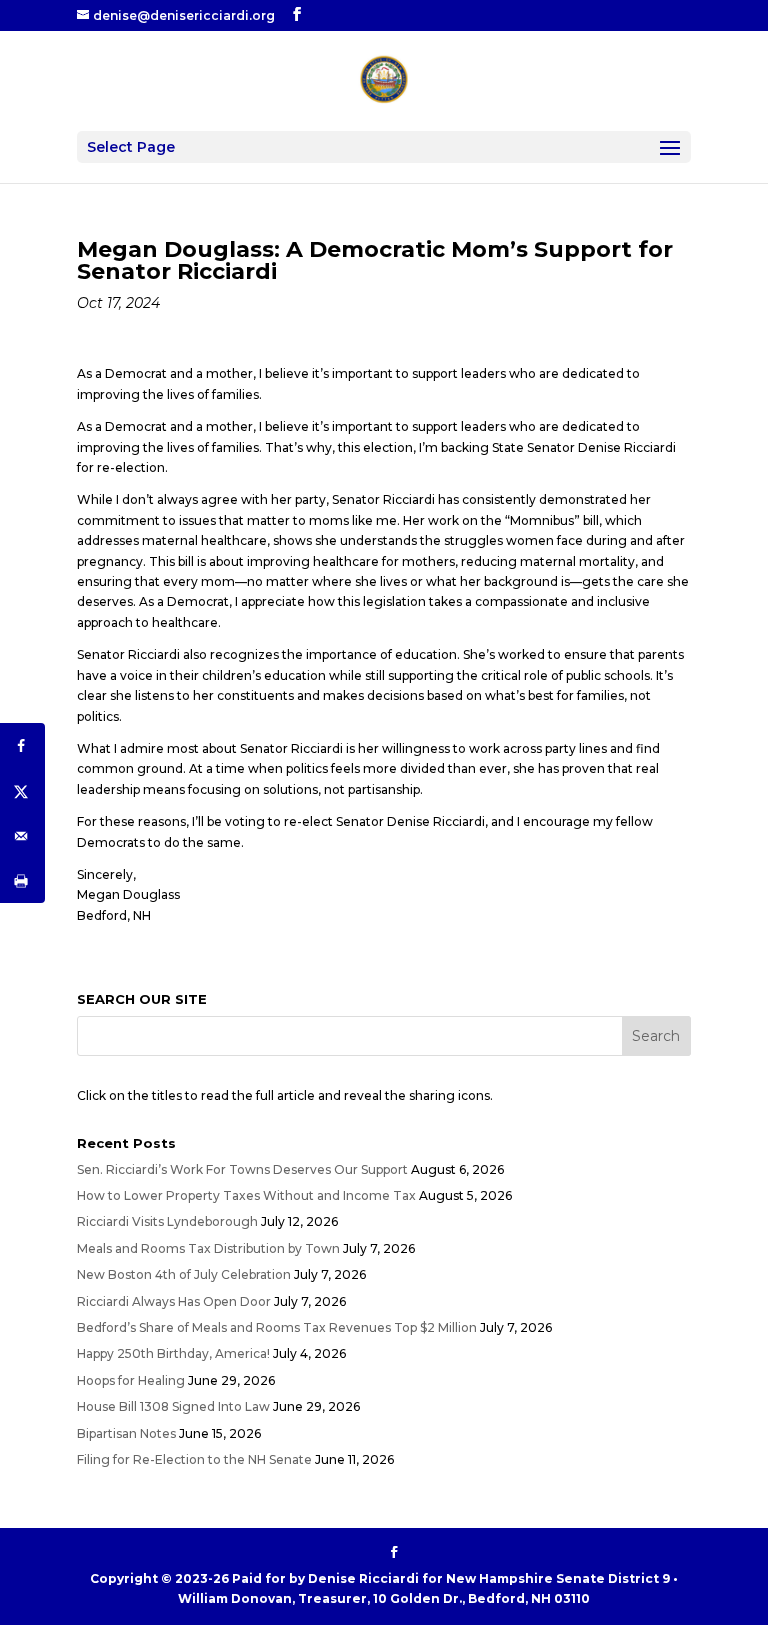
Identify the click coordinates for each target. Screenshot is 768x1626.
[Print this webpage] (22, 880)
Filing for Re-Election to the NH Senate (194, 1459)
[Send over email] (22, 835)
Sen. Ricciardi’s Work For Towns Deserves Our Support (242, 1169)
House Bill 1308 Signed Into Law (173, 1406)
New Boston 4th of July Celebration (184, 1274)
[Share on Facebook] (22, 745)
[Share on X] (22, 790)
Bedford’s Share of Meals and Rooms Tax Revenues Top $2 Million (277, 1327)
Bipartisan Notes (126, 1433)
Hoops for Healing (131, 1380)
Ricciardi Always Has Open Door (174, 1301)
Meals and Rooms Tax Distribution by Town (208, 1248)
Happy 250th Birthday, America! (173, 1353)
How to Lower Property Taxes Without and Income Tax (246, 1195)
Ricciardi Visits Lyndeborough (167, 1221)
